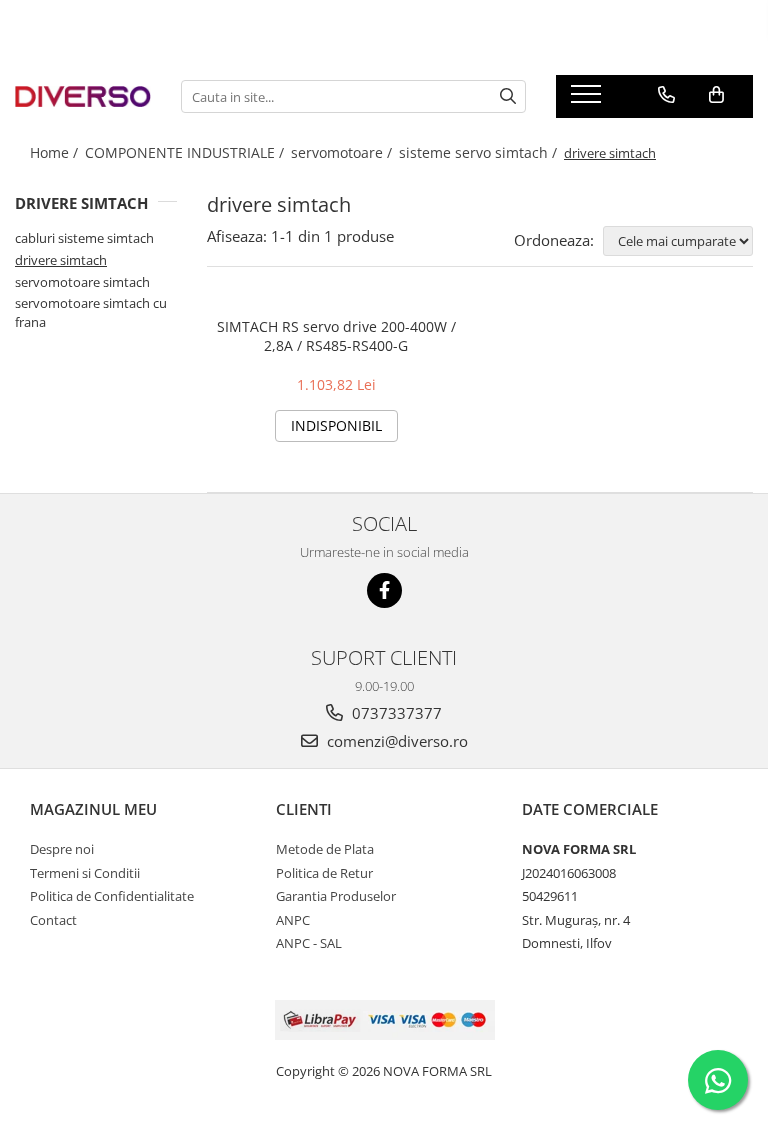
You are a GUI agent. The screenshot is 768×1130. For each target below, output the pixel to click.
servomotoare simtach (82, 282)
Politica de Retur (324, 873)
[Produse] (588, 100)
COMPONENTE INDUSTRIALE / (186, 152)
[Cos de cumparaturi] (716, 95)
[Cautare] (508, 96)
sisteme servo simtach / (480, 152)
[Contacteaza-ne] (666, 95)
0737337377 (395, 713)
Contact (53, 920)
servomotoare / (343, 152)
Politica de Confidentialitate (112, 896)
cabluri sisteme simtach (84, 238)
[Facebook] (384, 590)
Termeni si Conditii (85, 873)
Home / (56, 152)
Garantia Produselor (336, 896)
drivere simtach (61, 260)
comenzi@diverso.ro (395, 741)
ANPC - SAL (309, 943)
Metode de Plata (325, 849)
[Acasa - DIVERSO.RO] (83, 96)
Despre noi (62, 849)
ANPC (293, 920)
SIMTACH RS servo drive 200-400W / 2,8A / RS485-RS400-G (336, 336)
